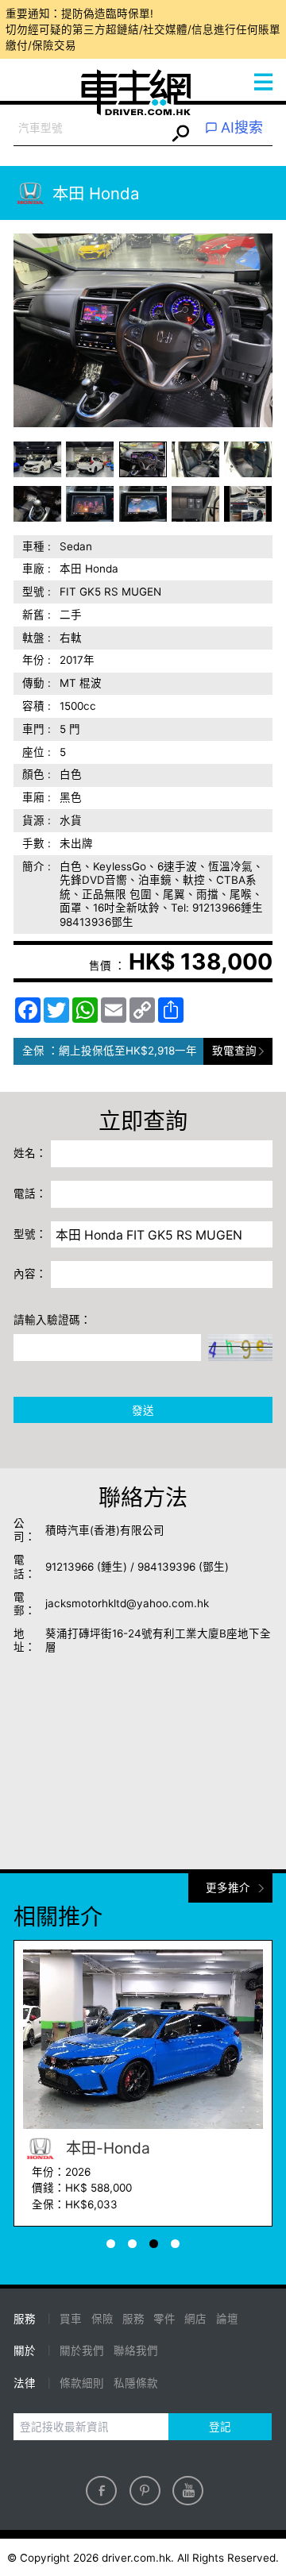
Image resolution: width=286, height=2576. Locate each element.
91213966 (70, 1567)
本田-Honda (106, 2148)
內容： (30, 1274)
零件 (164, 2319)
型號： (30, 1234)
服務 (133, 2319)
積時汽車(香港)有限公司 (105, 1530)
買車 (71, 2319)
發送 (143, 1410)
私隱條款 (136, 2383)
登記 (220, 2427)
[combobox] (90, 129)
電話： (30, 1194)
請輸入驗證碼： (52, 1320)
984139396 (166, 1567)
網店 (195, 2319)
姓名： (30, 1153)
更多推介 (228, 1888)
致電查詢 (234, 1051)
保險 (102, 2319)
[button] (38, 459)
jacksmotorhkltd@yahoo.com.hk (127, 1603)
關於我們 (82, 2350)
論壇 (227, 2319)
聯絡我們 (136, 2350)
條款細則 (82, 2383)
